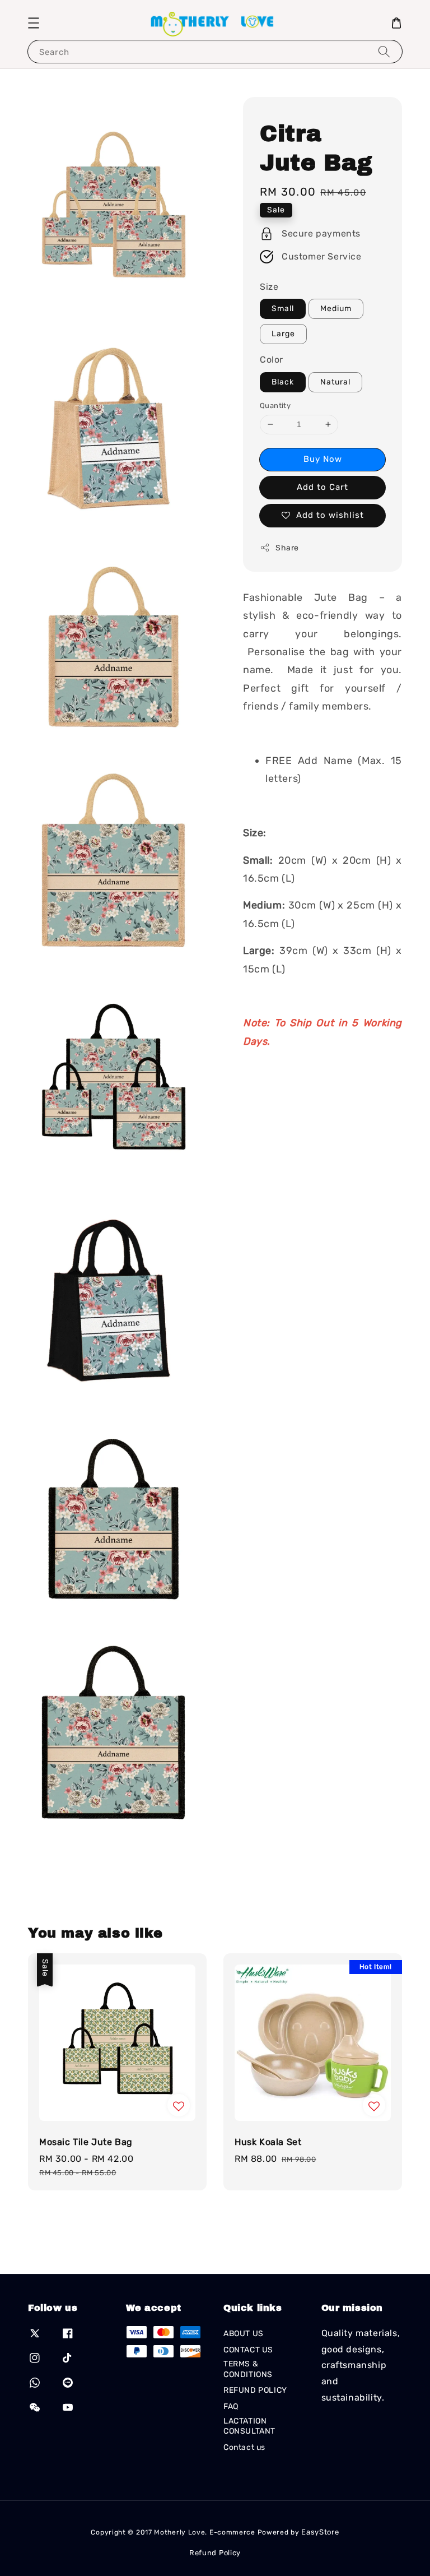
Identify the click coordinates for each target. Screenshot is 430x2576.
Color (272, 360)
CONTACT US (248, 2350)
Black (283, 382)
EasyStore (320, 2532)
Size (269, 287)
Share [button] (287, 548)
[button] (34, 23)
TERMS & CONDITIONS (248, 2369)
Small (283, 309)
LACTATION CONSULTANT (249, 2426)
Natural (335, 382)
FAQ (231, 2406)
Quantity (275, 406)
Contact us (244, 2447)
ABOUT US (244, 2334)
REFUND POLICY (255, 2390)
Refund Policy (215, 2553)
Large (283, 334)
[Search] (384, 51)
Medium (336, 309)
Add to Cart (322, 487)
